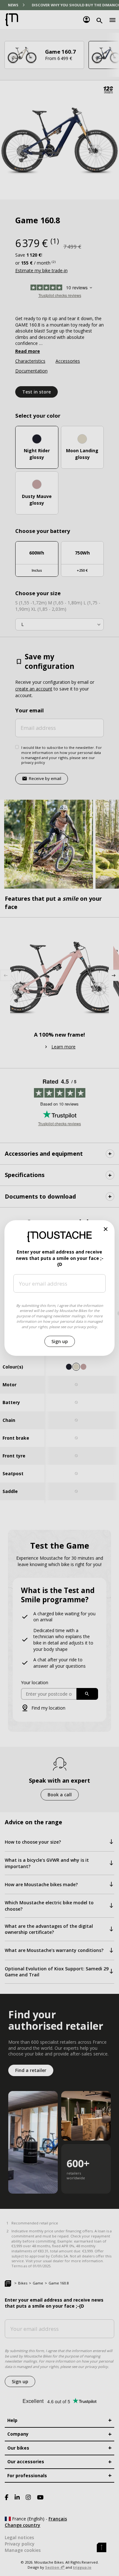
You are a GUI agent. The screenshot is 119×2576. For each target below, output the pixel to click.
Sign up (60, 1341)
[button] (106, 1229)
